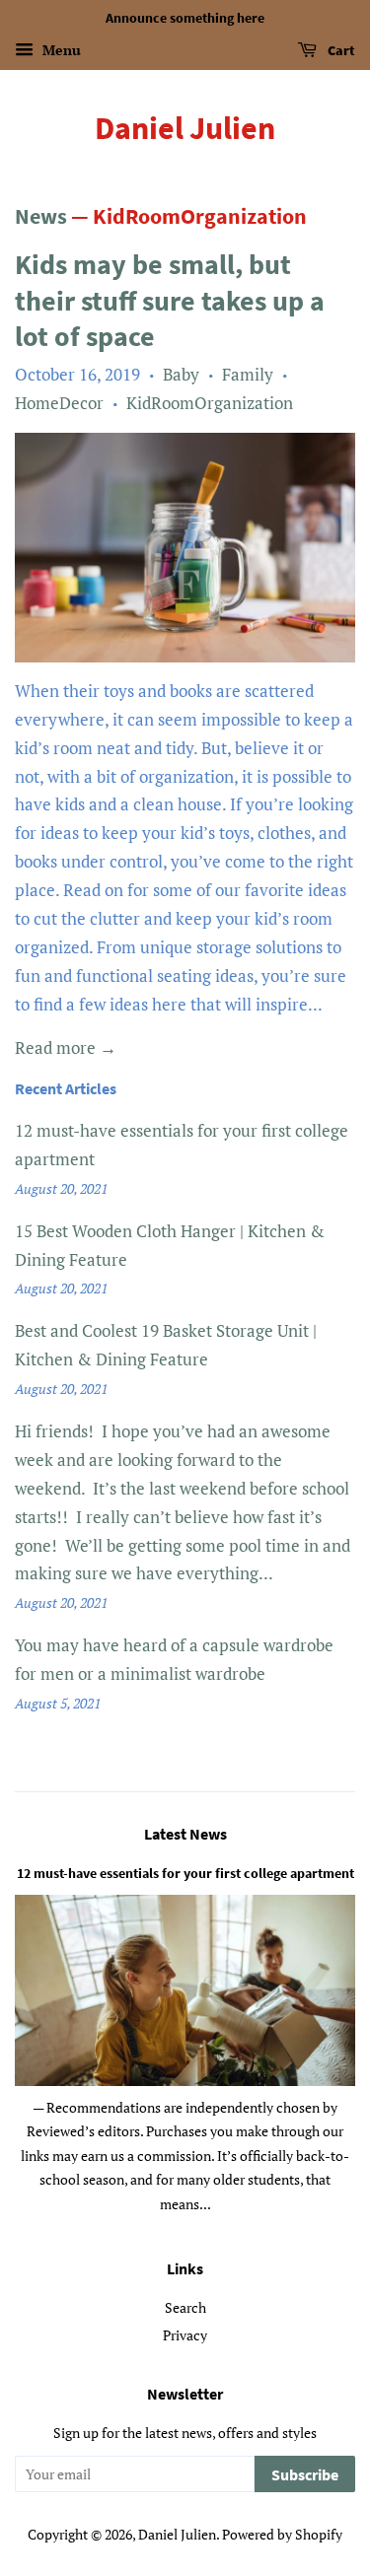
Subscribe (305, 2474)
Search (185, 2307)
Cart (340, 50)
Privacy (185, 2335)
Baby (181, 374)
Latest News (185, 1834)
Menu (60, 50)
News (41, 216)
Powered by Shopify (282, 2534)
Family (248, 374)
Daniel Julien (185, 128)
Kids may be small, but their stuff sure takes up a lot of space (170, 300)
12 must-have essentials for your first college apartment (185, 1873)
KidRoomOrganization (210, 403)
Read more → (66, 1047)
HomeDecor (59, 403)
